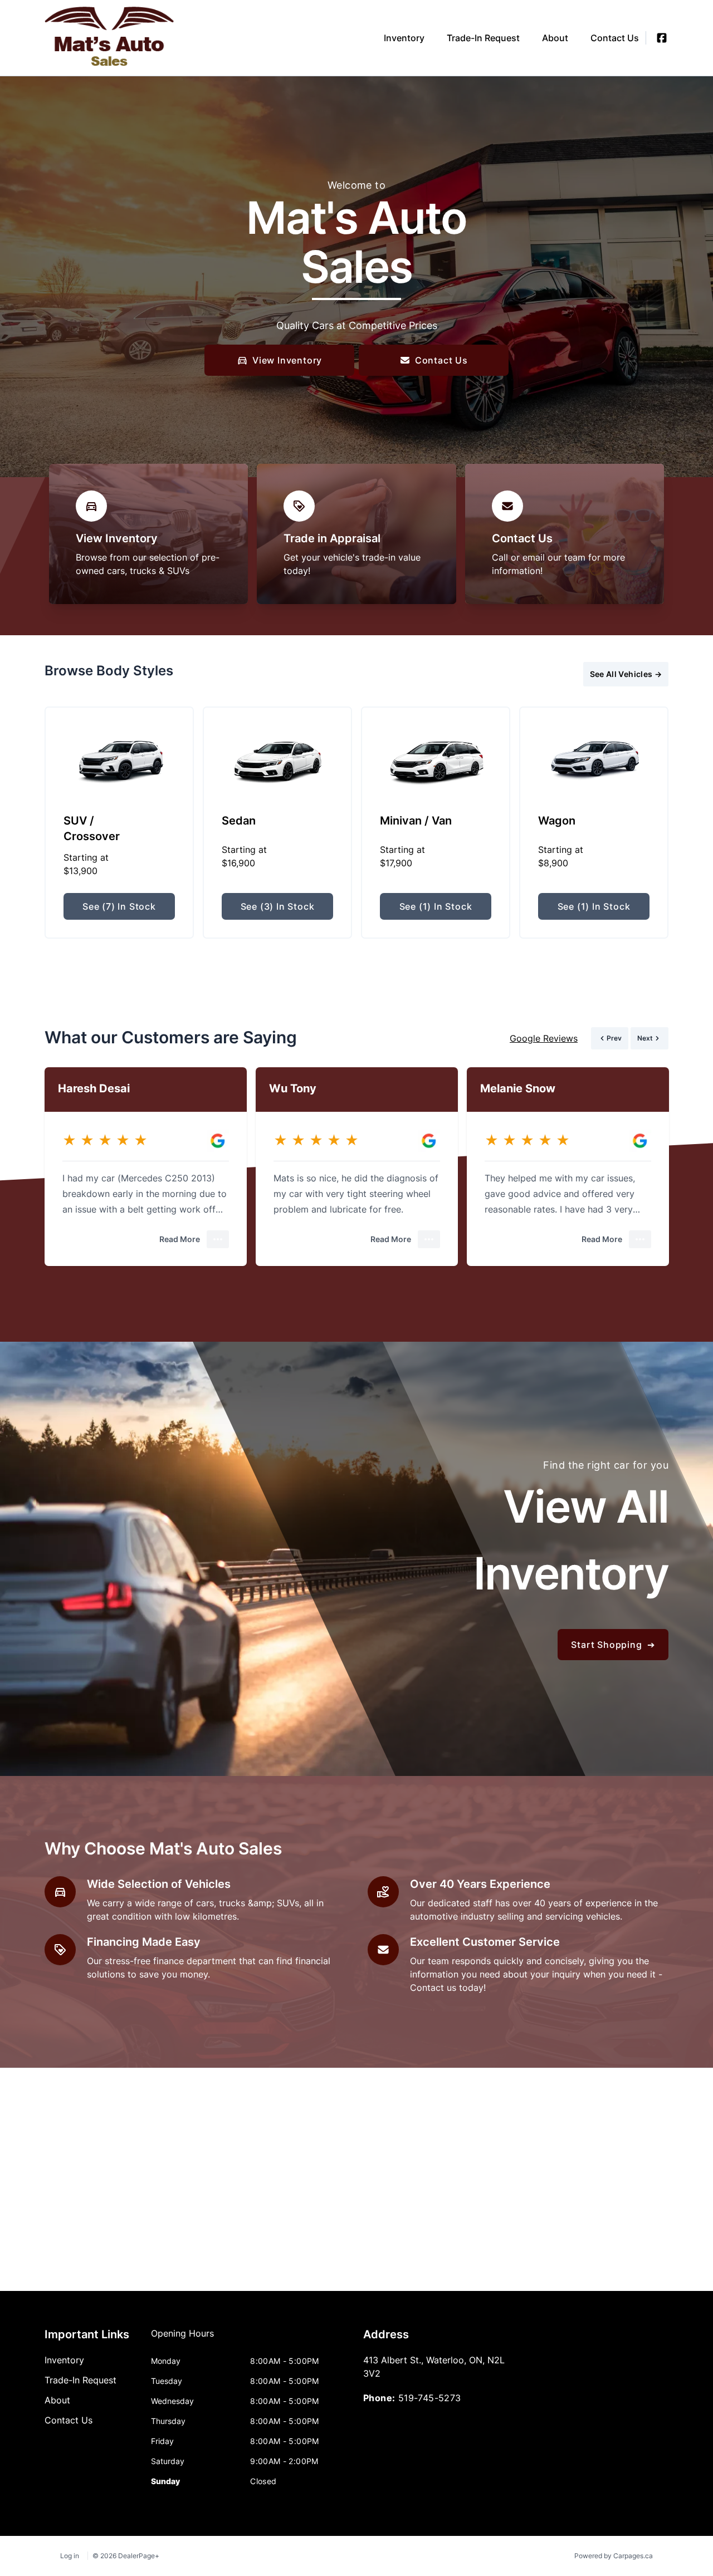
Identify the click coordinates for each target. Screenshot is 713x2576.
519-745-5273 (430, 2398)
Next (549, 674)
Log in (70, 2556)
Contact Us (441, 360)
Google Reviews (544, 1038)
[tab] (182, 2339)
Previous (507, 674)
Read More (180, 1239)
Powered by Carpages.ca (614, 2556)
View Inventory (287, 360)
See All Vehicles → (626, 674)
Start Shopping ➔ (613, 1645)
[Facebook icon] (662, 38)
